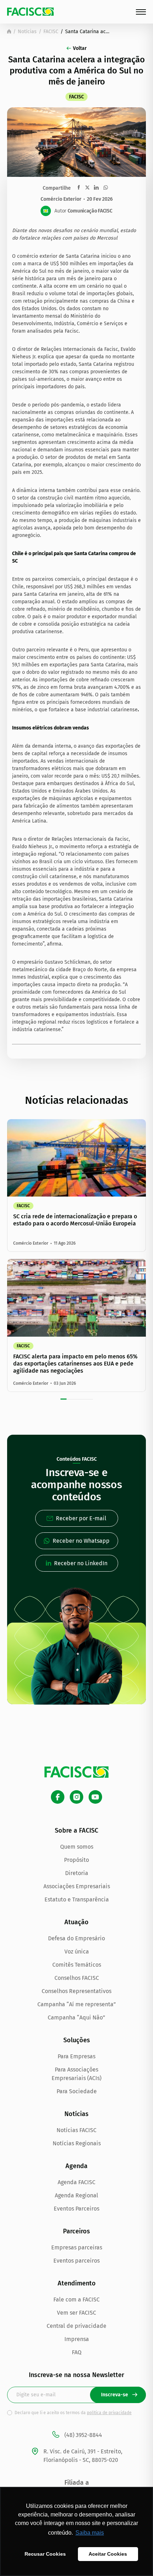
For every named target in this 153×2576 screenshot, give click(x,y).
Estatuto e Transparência (77, 1899)
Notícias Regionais (77, 2143)
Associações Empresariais (77, 1886)
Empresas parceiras (77, 2247)
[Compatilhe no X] (87, 187)
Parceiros (76, 2231)
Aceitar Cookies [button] (108, 2554)
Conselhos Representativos (76, 1991)
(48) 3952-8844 (83, 2435)
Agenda (76, 2166)
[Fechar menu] (141, 12)
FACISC (51, 32)
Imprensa (77, 2339)
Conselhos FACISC (77, 1978)
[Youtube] (95, 1797)
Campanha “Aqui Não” (76, 2017)
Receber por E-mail (81, 1518)
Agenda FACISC (76, 2182)
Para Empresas (76, 2056)
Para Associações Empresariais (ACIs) (76, 2074)
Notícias (27, 32)
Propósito (76, 1860)
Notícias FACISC (76, 2130)
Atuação (76, 1922)
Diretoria (77, 1873)
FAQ (77, 2352)
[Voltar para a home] (9, 31)
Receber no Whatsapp (81, 1541)
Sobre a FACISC (76, 1830)
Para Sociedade (77, 2091)
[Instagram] (76, 1797)
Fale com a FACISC (76, 2300)
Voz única (77, 1952)
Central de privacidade (76, 2326)
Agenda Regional (76, 2195)
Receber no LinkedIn (81, 1563)
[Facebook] (58, 1797)
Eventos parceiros (76, 2261)
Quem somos (77, 1847)
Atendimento (77, 2283)
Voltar (80, 48)
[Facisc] (30, 12)
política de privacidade (109, 2413)
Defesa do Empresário (76, 1938)
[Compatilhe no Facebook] (79, 187)
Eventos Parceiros (76, 2209)
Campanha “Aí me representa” (77, 2004)
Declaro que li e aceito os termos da (73, 2413)
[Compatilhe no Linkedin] (96, 188)
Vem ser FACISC (76, 2313)
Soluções (77, 2040)
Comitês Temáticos (77, 1965)
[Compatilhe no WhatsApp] (106, 188)
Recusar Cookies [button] (45, 2554)
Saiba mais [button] (90, 2533)
